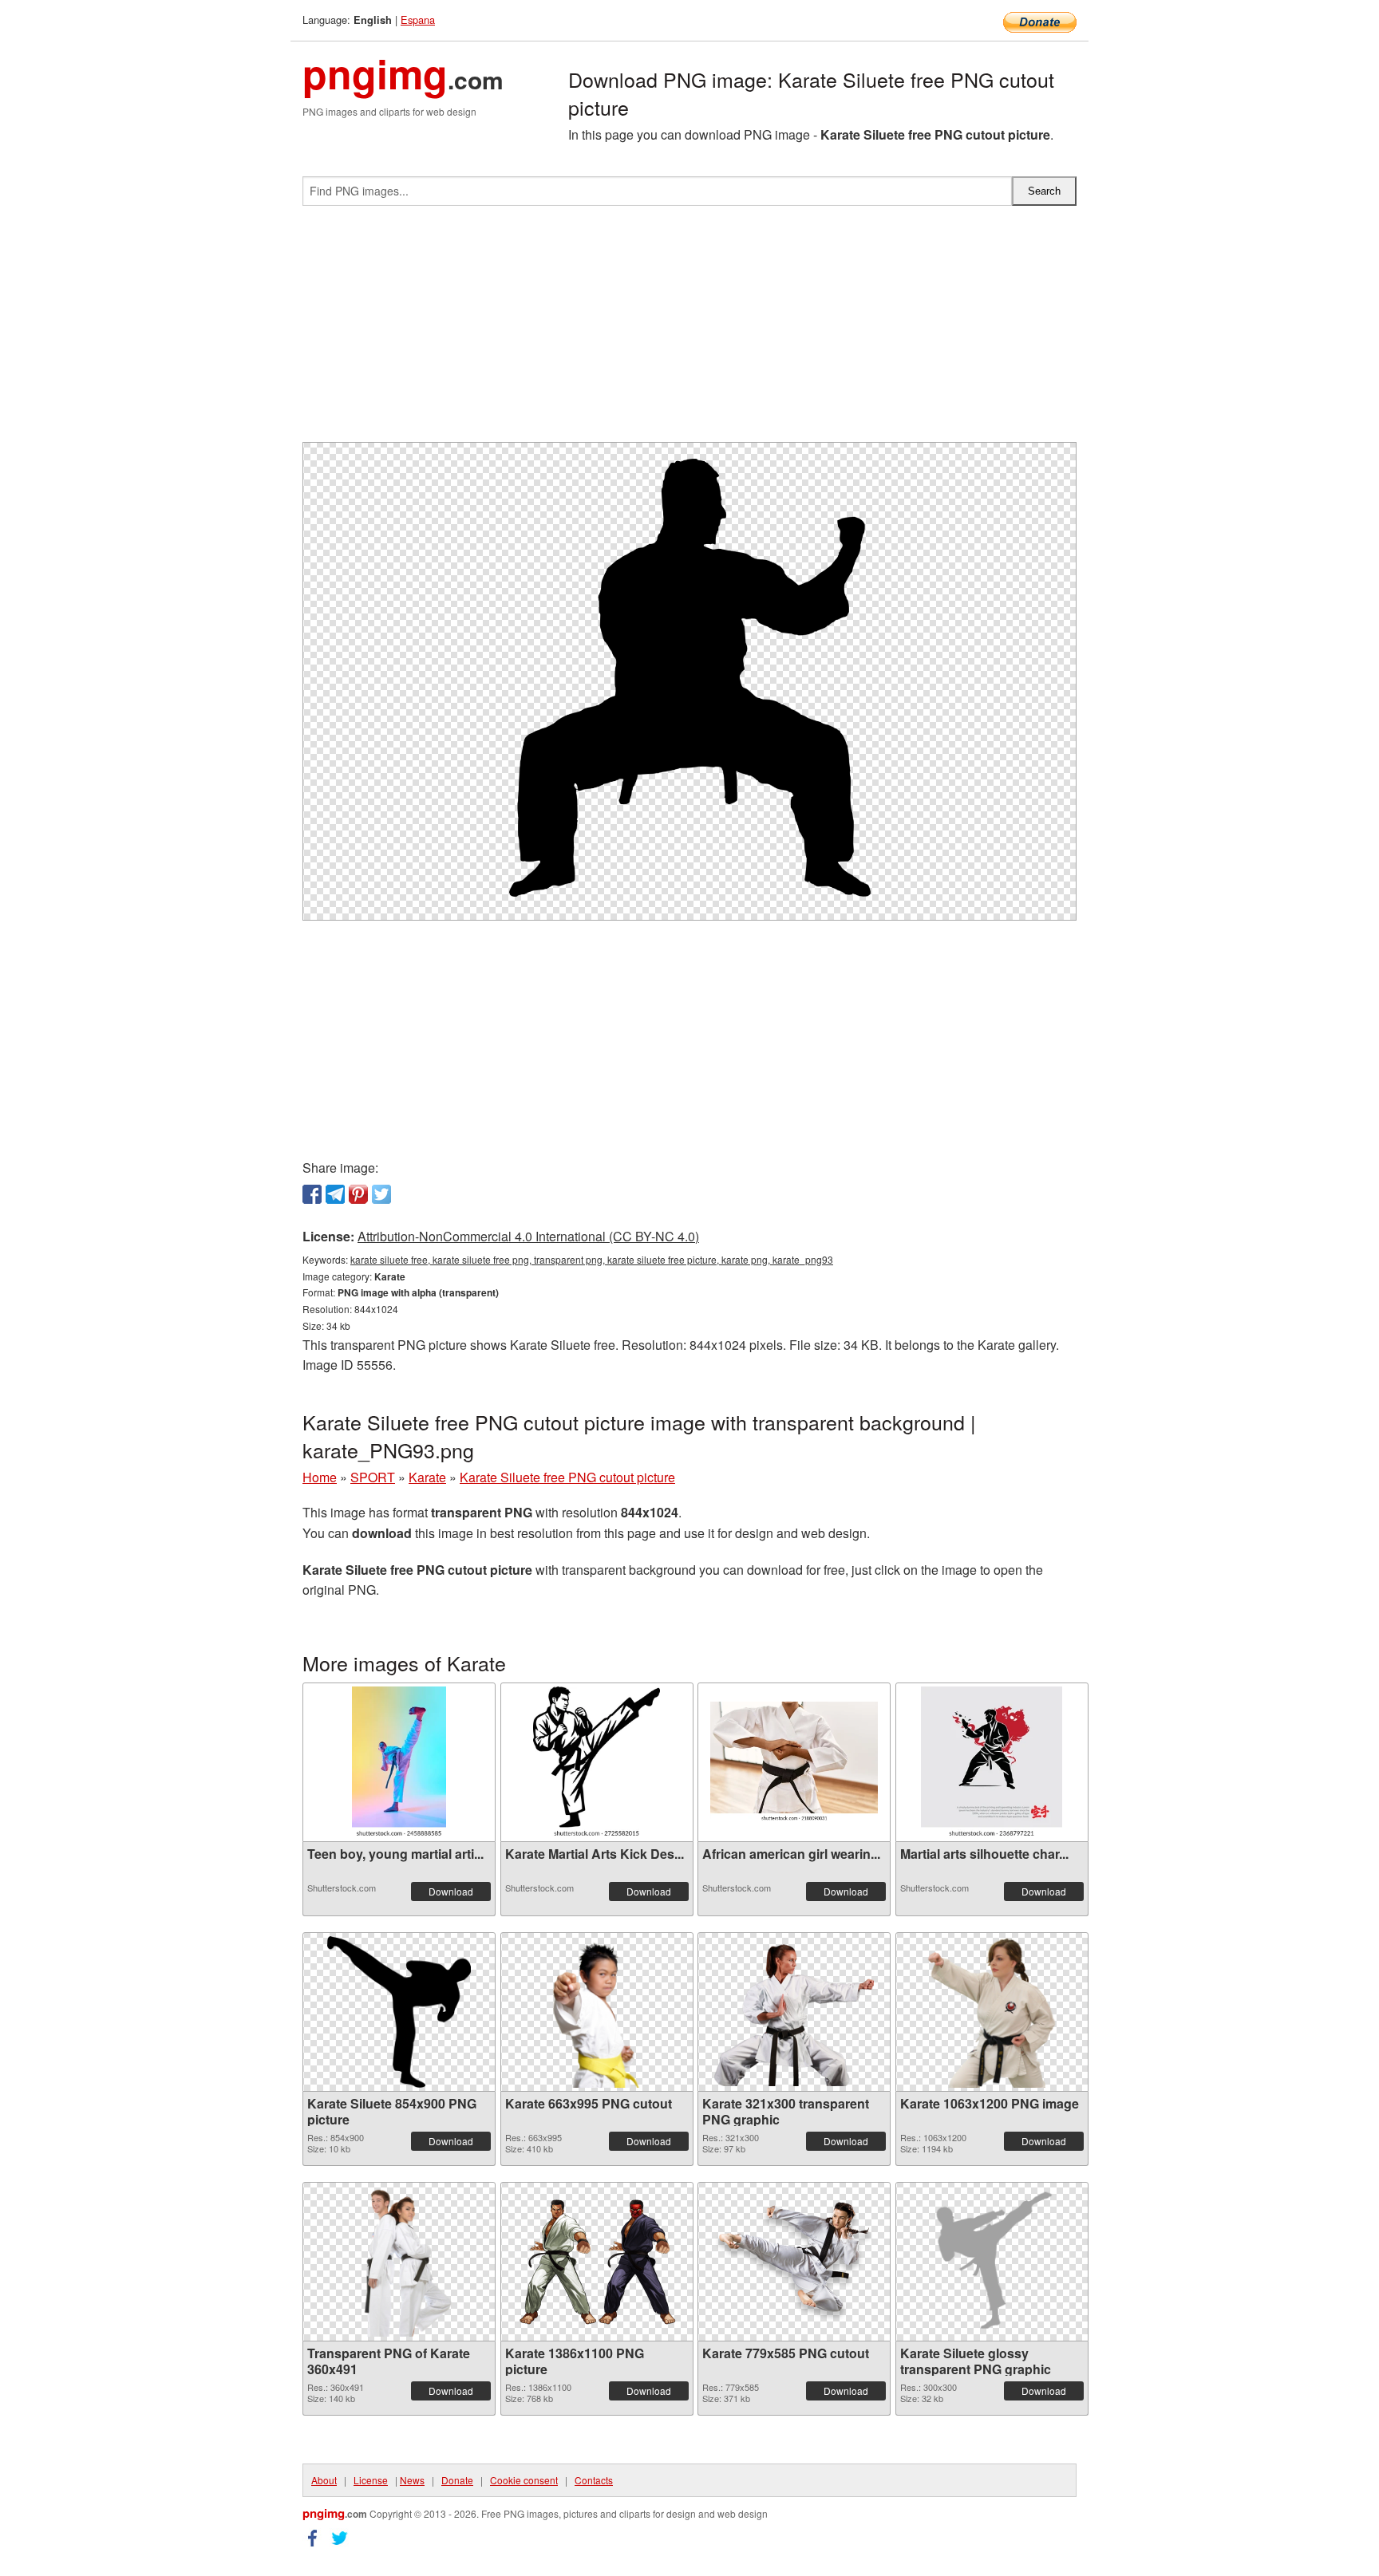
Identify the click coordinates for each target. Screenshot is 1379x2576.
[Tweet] (381, 1194)
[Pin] (358, 1194)
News (412, 2480)
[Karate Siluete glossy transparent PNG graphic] (992, 2262)
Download (451, 1891)
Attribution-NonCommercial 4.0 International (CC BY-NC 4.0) (528, 1236)
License (371, 2480)
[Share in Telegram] (335, 1194)
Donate (457, 2480)
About (324, 2480)
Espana (418, 20)
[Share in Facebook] (312, 1194)
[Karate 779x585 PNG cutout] (794, 2262)
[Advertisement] (689, 330)
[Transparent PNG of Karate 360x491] (399, 2262)
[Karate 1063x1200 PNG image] (991, 2012)
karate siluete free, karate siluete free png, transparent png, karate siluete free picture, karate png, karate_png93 (592, 1259)
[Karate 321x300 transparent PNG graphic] (794, 2012)
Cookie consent (524, 2480)
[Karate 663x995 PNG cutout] (596, 2012)
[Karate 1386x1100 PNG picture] (597, 2262)
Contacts (594, 2480)
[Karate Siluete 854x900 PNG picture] (399, 2012)
